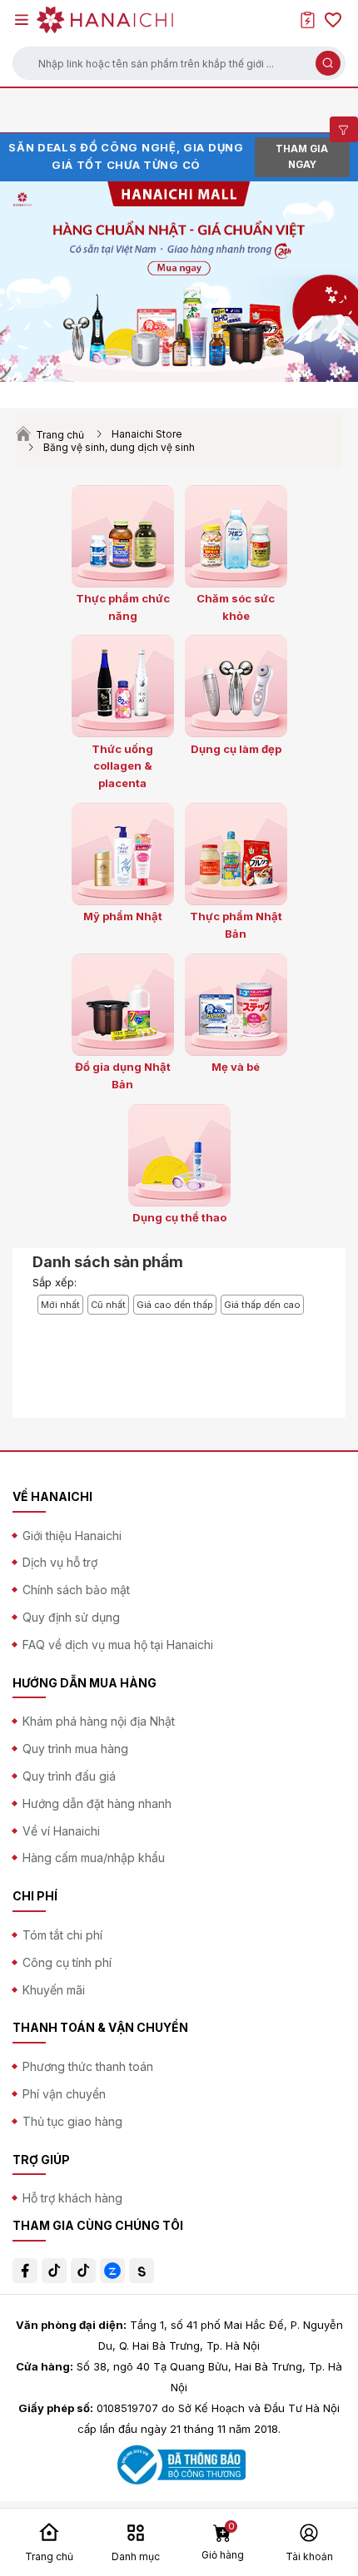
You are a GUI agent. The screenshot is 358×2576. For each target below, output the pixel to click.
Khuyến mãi (54, 1990)
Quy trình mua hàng (75, 1749)
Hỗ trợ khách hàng (72, 2198)
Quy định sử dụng (71, 1617)
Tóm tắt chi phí (62, 1935)
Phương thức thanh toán (88, 2066)
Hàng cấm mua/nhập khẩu (94, 1858)
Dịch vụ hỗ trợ (60, 1562)
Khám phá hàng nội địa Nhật (99, 1721)
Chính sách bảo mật (76, 1590)
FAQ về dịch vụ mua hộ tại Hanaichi (118, 1645)
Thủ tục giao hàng (72, 2121)
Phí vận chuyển (64, 2094)
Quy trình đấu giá (69, 1776)
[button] (179, 63)
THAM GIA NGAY (302, 157)
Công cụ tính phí (67, 1962)
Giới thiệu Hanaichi (72, 1536)
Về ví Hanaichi (61, 1831)
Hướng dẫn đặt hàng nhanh (97, 1803)
